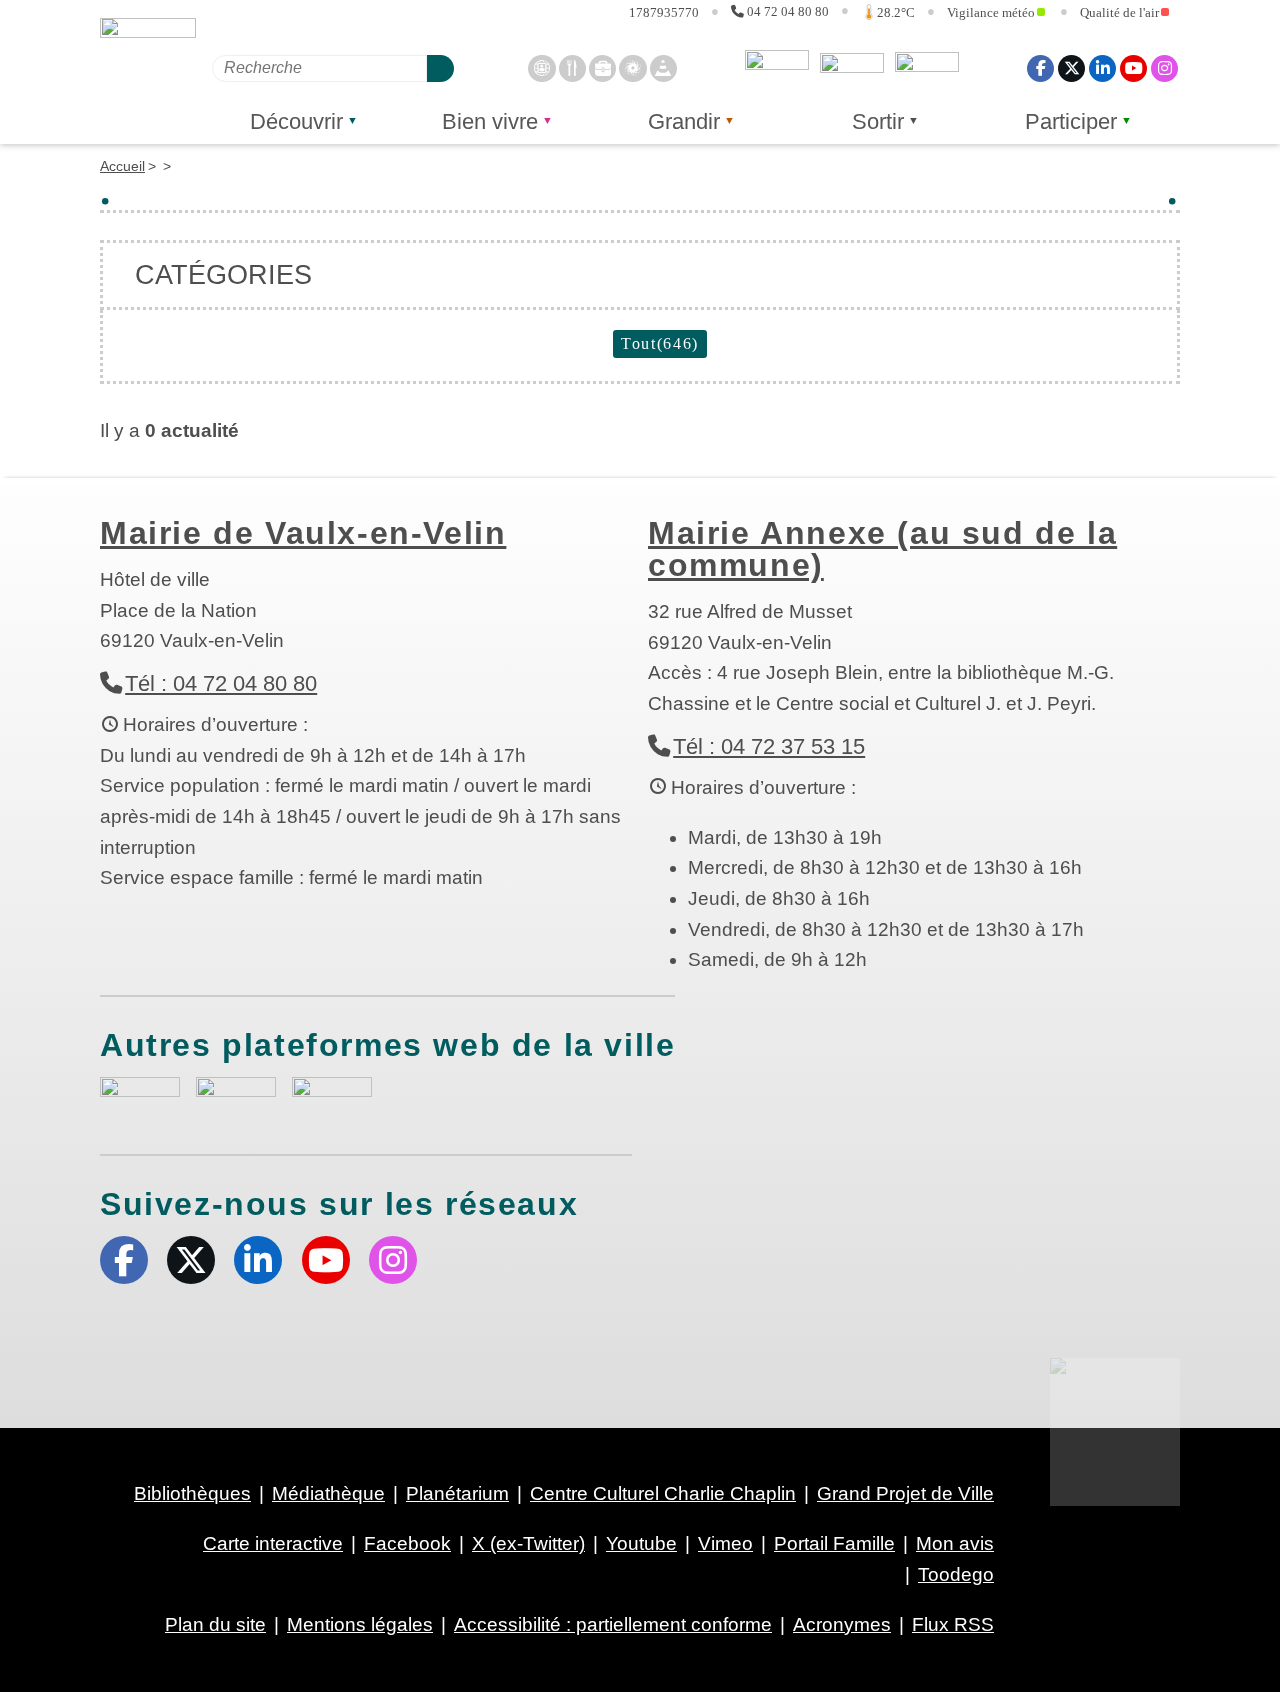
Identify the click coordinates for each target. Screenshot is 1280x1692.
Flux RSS (953, 1624)
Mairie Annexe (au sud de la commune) (882, 549)
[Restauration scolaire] (572, 67)
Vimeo (725, 1543)
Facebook (1040, 67)
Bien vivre (490, 121)
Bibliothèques (192, 1493)
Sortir (878, 121)
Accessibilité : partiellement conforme (613, 1624)
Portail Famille (834, 1543)
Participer (1071, 121)
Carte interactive (273, 1543)
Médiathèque (328, 1493)
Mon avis (777, 68)
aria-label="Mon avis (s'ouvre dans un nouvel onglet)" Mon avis (140, 1099)
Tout (659, 343)
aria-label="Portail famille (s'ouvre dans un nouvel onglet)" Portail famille (332, 1097)
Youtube (1133, 67)
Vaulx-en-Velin (148, 72)
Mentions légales (360, 1624)
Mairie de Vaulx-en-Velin (303, 533)
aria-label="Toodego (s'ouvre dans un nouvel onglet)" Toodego (236, 1096)
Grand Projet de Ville (905, 1493)
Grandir (684, 121)
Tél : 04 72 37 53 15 (769, 746)
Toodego (852, 68)
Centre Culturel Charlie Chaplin (663, 1493)
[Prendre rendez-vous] (541, 67)
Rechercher (440, 67)
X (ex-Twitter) (1071, 67)
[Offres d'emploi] (602, 67)
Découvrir (296, 121)
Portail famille (927, 68)
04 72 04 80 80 (788, 11)
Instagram (1164, 67)
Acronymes (842, 1624)
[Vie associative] (632, 67)
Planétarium (457, 1493)
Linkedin (1102, 67)
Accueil (122, 166)
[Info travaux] (663, 67)
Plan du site (215, 1624)
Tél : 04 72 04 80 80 (221, 683)
